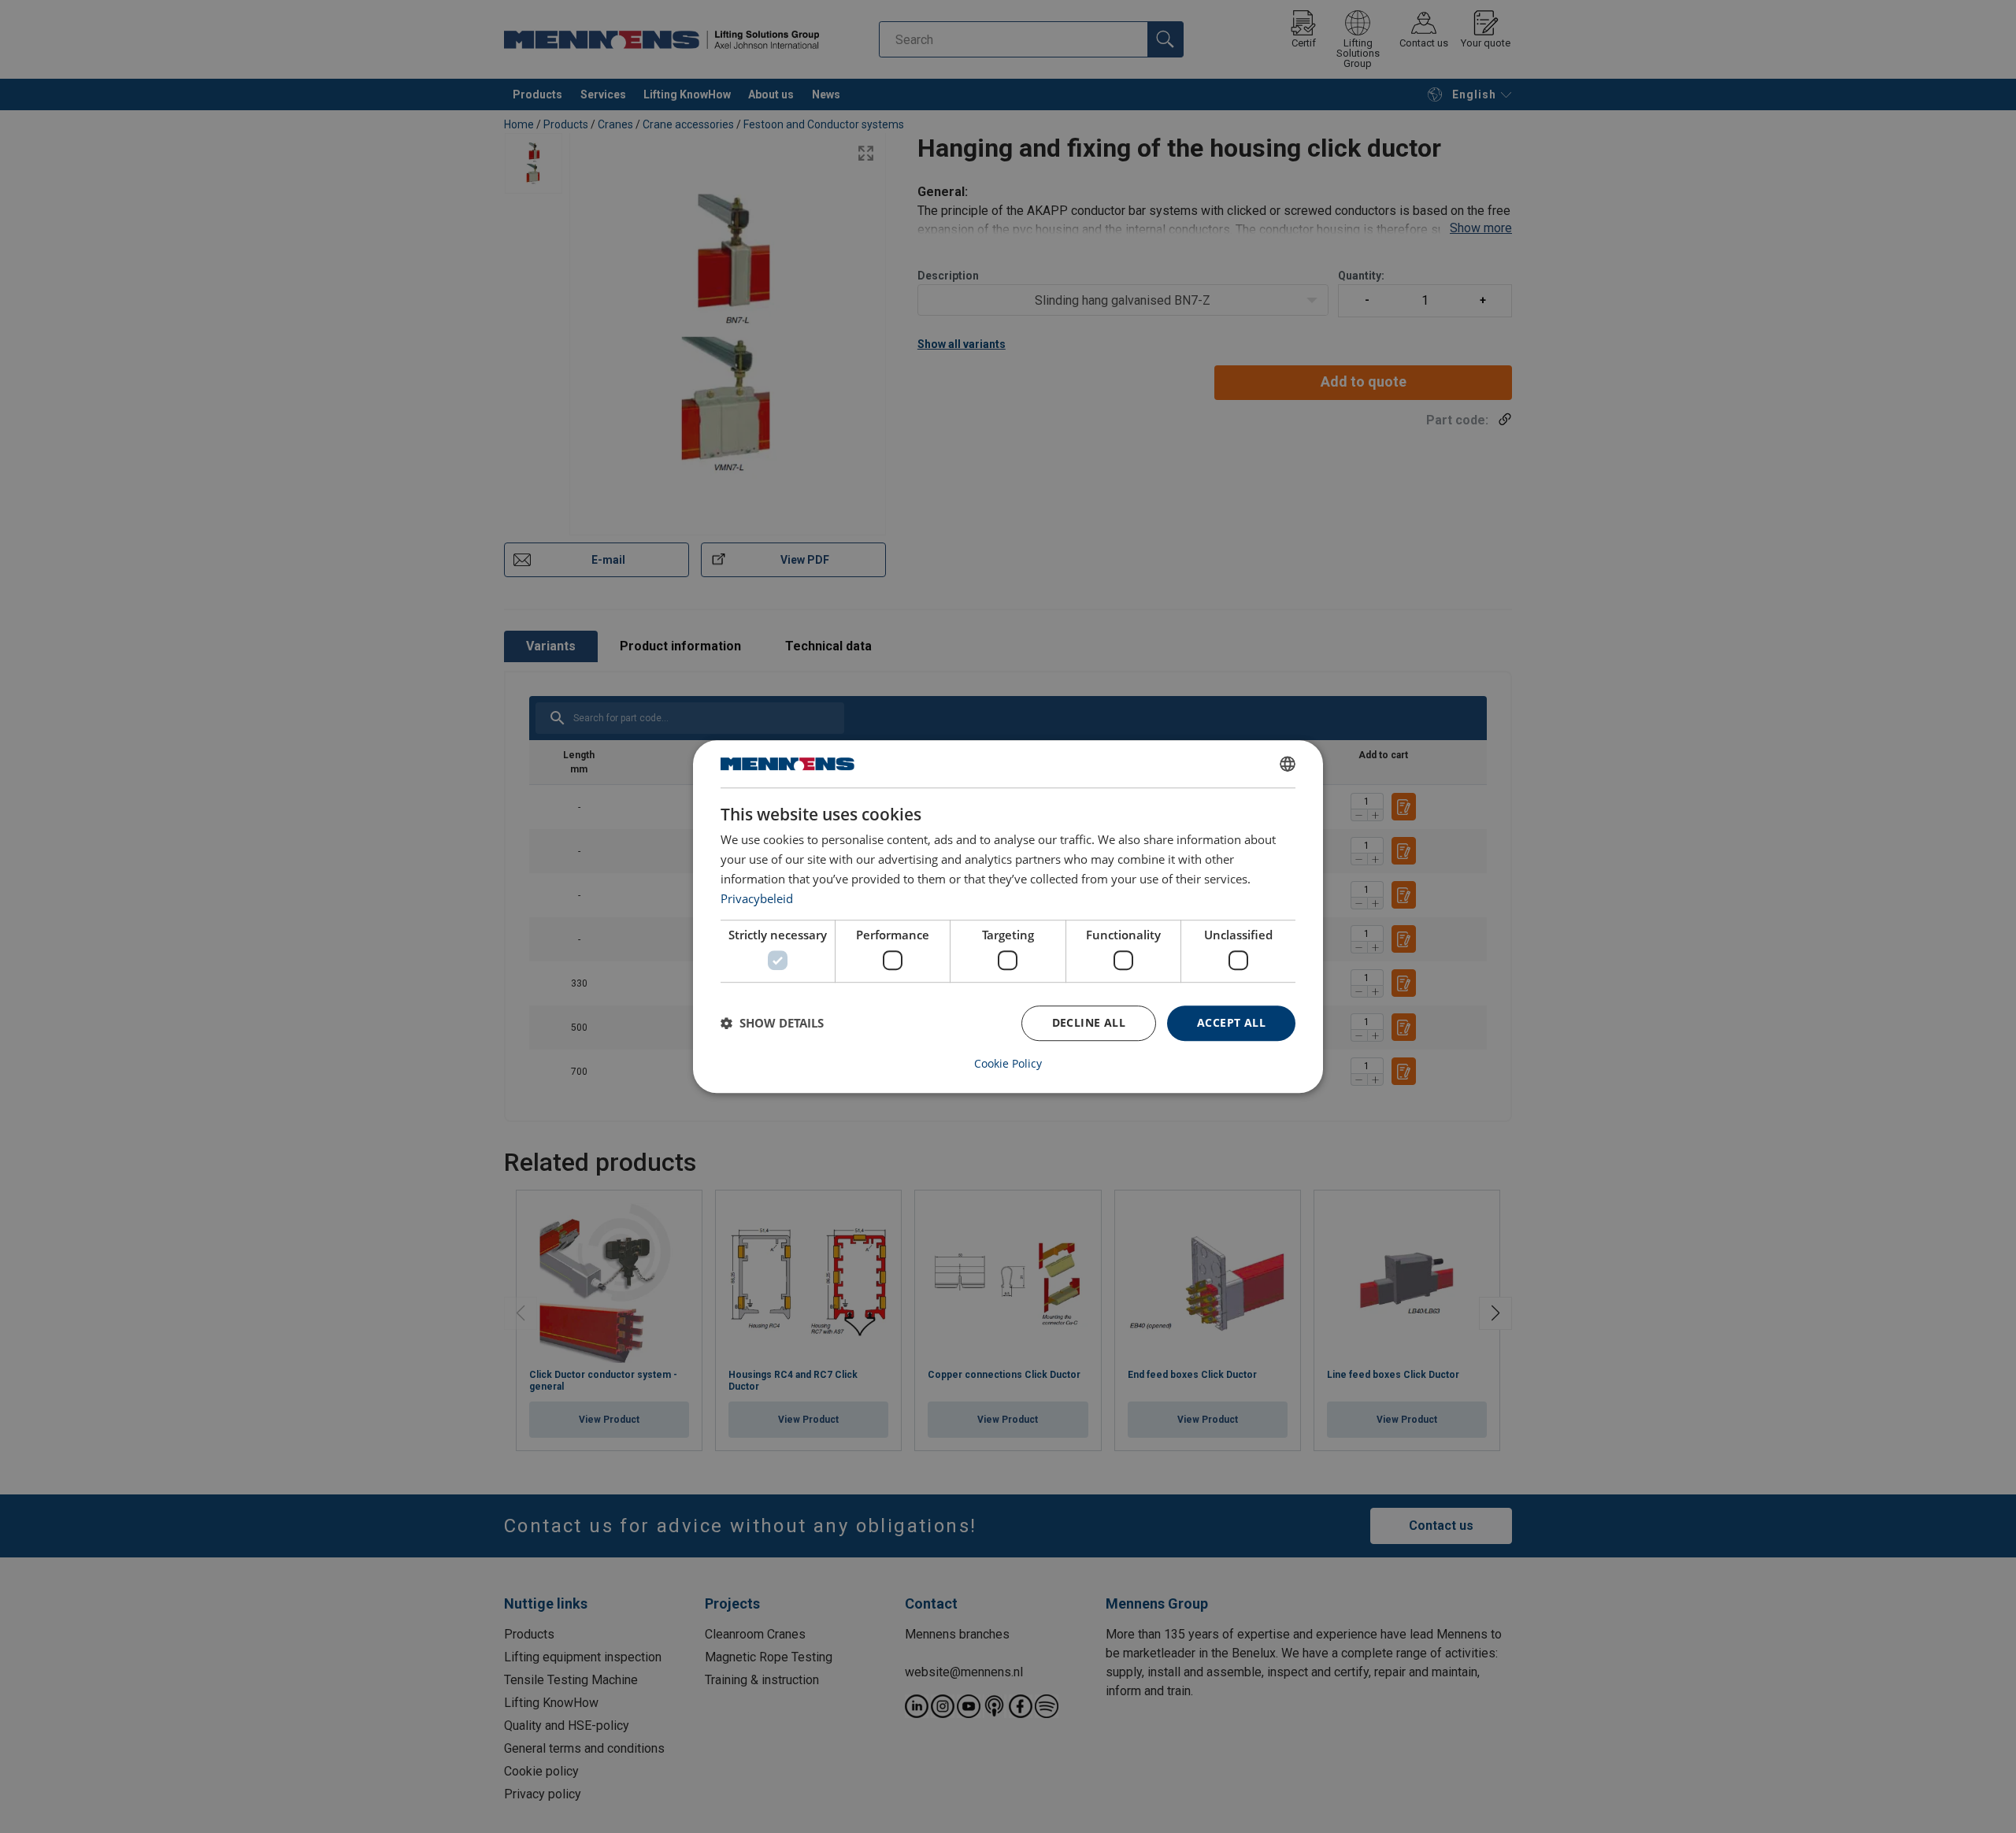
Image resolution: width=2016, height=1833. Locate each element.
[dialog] (1008, 916)
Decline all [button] (1089, 1022)
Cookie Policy (1008, 1064)
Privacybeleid (757, 898)
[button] (772, 1023)
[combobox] (1288, 764)
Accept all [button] (1231, 1022)
